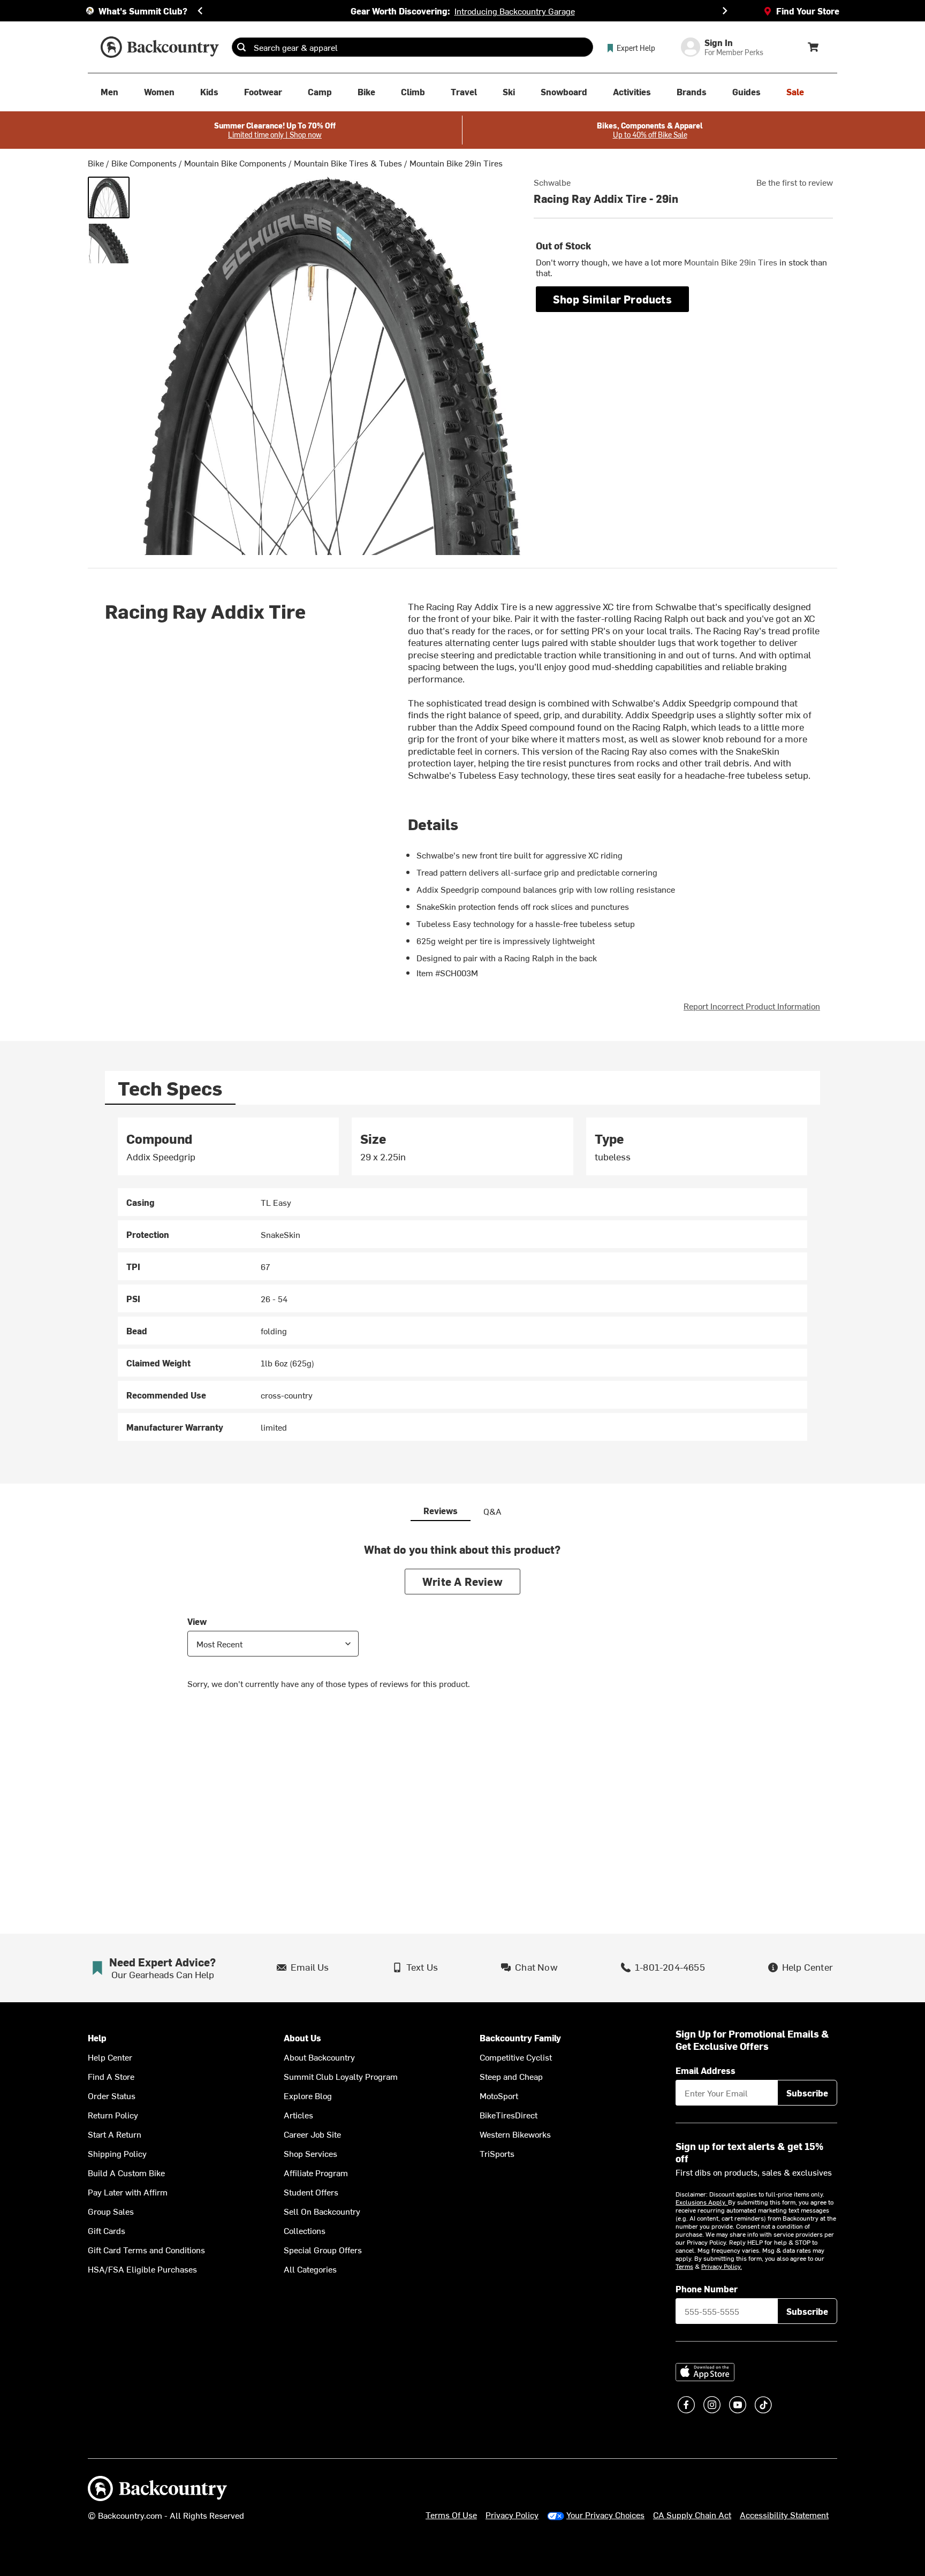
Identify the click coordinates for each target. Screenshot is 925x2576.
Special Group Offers (323, 2250)
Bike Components (144, 163)
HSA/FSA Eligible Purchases (142, 2269)
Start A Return (115, 2134)
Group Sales (111, 2211)
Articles (298, 2115)
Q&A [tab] (492, 1511)
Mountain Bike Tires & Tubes (348, 163)
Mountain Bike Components (235, 163)
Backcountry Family (520, 2038)
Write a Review (462, 1581)
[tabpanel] (462, 1279)
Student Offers (311, 2192)
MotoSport (499, 2095)
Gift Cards (107, 2230)
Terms (684, 2266)
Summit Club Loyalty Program (341, 2076)
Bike (96, 163)
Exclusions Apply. (702, 2202)
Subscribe (807, 2093)
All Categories (310, 2269)
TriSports (497, 2153)
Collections (305, 2230)
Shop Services (310, 2153)
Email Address (706, 2070)
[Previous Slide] (200, 11)
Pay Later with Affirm (128, 2192)
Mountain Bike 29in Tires (456, 163)
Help (97, 2038)
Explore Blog (308, 2095)
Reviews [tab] (441, 1510)
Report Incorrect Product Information (752, 1006)
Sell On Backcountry (322, 2211)
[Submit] (241, 47)
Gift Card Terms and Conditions (146, 2250)
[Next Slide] (725, 11)
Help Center (110, 2057)
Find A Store (111, 2076)
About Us (302, 2038)
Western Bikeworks (515, 2134)
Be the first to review (795, 182)
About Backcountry (319, 2057)
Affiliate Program (316, 2172)
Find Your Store (808, 11)
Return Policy (113, 2115)
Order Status (112, 2095)
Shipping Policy (117, 2153)
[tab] (170, 1088)
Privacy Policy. (722, 2266)
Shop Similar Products (612, 299)
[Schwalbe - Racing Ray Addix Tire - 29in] (109, 197)
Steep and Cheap (511, 2076)
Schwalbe (552, 182)
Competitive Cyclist (516, 2057)
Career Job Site (312, 2134)
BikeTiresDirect (509, 2115)
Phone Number (707, 2289)
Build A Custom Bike (126, 2172)
